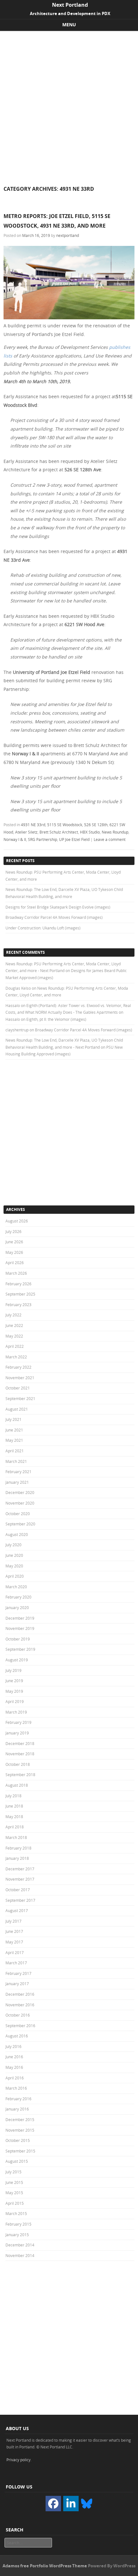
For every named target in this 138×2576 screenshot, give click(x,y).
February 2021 (18, 1472)
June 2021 (14, 1430)
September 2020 (20, 1524)
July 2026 (13, 1231)
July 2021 (13, 1419)
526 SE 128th (96, 825)
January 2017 (17, 1984)
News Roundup (115, 832)
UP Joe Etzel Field (74, 839)
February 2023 (18, 1305)
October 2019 (18, 1639)
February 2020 (18, 1597)
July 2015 (13, 2172)
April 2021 (15, 1451)
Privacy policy (18, 2460)
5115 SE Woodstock (65, 825)
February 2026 (18, 1284)
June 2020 (14, 1555)
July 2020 (13, 1545)
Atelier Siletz (26, 832)
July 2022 (13, 1315)
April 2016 (15, 2078)
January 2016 (17, 2109)
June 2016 (14, 2057)
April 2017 (15, 1952)
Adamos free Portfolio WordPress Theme (45, 2566)
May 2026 (14, 1252)
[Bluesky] (87, 2503)
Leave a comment (110, 839)
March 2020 (16, 1587)
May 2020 (14, 1566)
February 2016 (18, 2099)
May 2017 (14, 1942)
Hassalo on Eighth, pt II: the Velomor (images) (46, 1019)
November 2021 (20, 1378)
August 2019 (17, 1660)
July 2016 (13, 2046)
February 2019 (18, 1722)
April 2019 (15, 1701)
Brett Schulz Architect (59, 832)
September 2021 (20, 1398)
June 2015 (14, 2182)
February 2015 (18, 2224)
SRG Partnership (43, 839)
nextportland (68, 235)
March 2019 (16, 1712)
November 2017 (20, 1879)
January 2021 (17, 1482)
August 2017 (17, 1910)
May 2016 (14, 2067)
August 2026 (17, 1221)
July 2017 (13, 1921)
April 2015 (15, 2203)
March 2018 (16, 1837)
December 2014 (20, 2245)
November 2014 (20, 2255)
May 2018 (14, 1817)
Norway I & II (15, 839)
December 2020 (20, 1492)
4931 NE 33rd (33, 825)
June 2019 (14, 1681)
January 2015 (17, 2235)
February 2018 (18, 1848)
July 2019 (13, 1670)
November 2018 (20, 1754)
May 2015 (14, 2193)
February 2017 (18, 1973)
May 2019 (14, 1691)
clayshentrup (17, 1030)
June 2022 (14, 1325)
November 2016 (20, 2005)
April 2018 (15, 1827)
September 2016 (20, 2026)
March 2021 (16, 1461)
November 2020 (20, 1503)
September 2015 (20, 2151)
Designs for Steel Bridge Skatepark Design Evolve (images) (58, 907)
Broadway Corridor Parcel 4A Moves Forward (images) (54, 917)
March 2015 (16, 2213)
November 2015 (20, 2130)
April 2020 (15, 1576)
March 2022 (16, 1357)
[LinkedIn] (71, 2504)
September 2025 (20, 1294)
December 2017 (20, 1869)
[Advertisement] (69, 103)
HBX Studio (90, 832)
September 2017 (20, 1900)
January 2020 (17, 1607)
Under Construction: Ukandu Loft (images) (43, 928)
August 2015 (17, 2161)
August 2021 (17, 1409)
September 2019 (20, 1649)
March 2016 (16, 2088)
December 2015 (20, 2119)
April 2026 (15, 1263)
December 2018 (20, 1743)
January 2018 (17, 1858)
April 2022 (15, 1346)
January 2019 (17, 1733)
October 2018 (18, 1764)
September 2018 (20, 1775)
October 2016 (18, 2015)
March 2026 (16, 1273)
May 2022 (14, 1336)
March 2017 (16, 1963)
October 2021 (18, 1388)
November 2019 (20, 1628)
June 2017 (14, 1931)
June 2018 (14, 1806)
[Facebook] (53, 2504)
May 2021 (14, 1440)
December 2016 (20, 1994)
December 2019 (20, 1618)
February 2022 (18, 1367)
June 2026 (14, 1242)
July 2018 (13, 1796)
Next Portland (70, 5)
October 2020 (18, 1514)
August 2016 (17, 2036)
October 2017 (18, 1890)
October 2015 (18, 2140)
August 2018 (17, 1785)
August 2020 (17, 1534)
